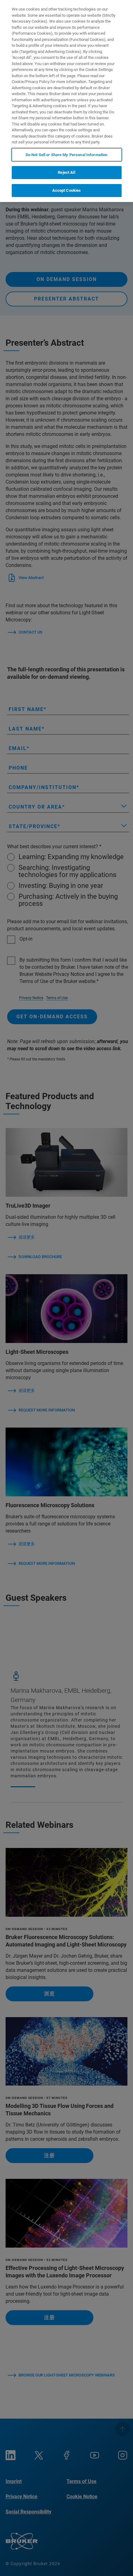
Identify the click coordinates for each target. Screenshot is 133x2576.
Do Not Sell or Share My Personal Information (67, 155)
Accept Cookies (67, 190)
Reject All (66, 172)
